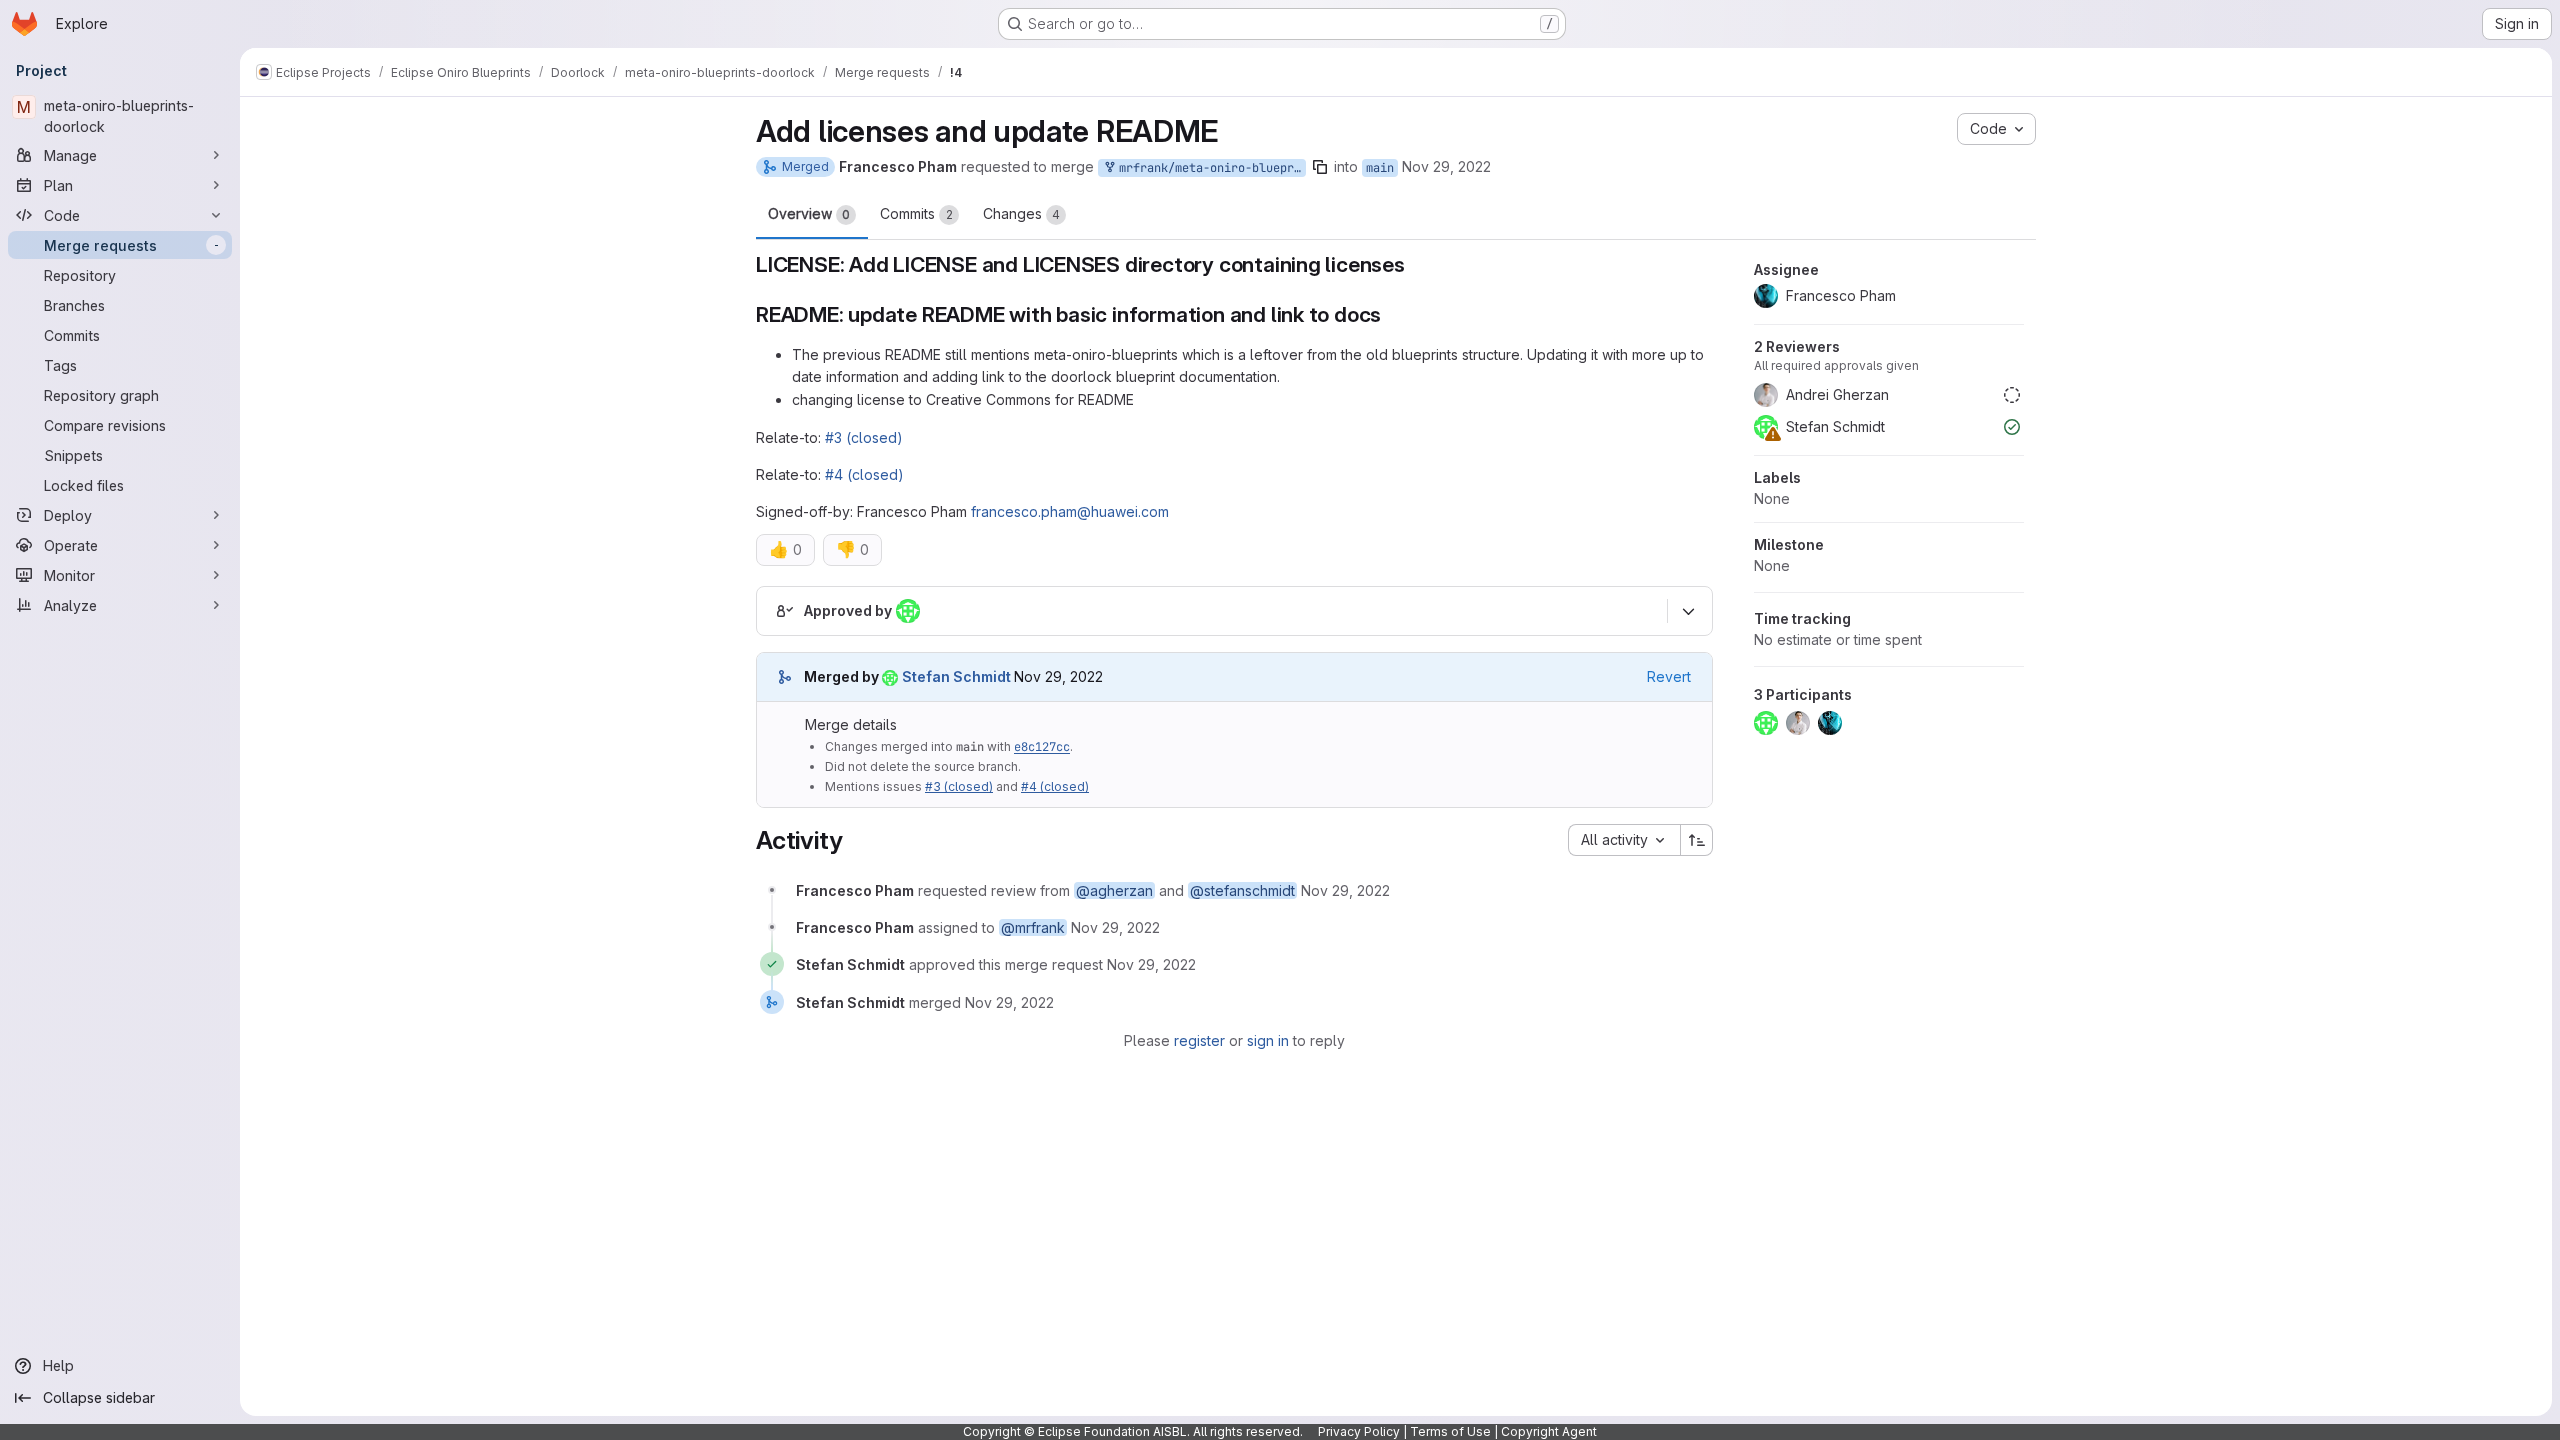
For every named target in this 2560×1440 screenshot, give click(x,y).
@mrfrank (1033, 927)
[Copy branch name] (1320, 167)
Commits (916, 213)
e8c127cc (1042, 747)
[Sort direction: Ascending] (1697, 840)
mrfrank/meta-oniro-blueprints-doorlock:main (1209, 168)
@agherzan (1114, 890)
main (1380, 168)
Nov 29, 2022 (1446, 166)
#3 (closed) (864, 437)
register (1199, 1040)
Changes (1021, 213)
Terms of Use (1450, 1431)
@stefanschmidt (1242, 890)
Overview (809, 213)
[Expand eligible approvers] (1688, 611)
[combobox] (1624, 840)
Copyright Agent (1549, 1431)
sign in (1268, 1040)
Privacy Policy (1359, 1431)
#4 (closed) (864, 474)
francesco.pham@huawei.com (1070, 511)
